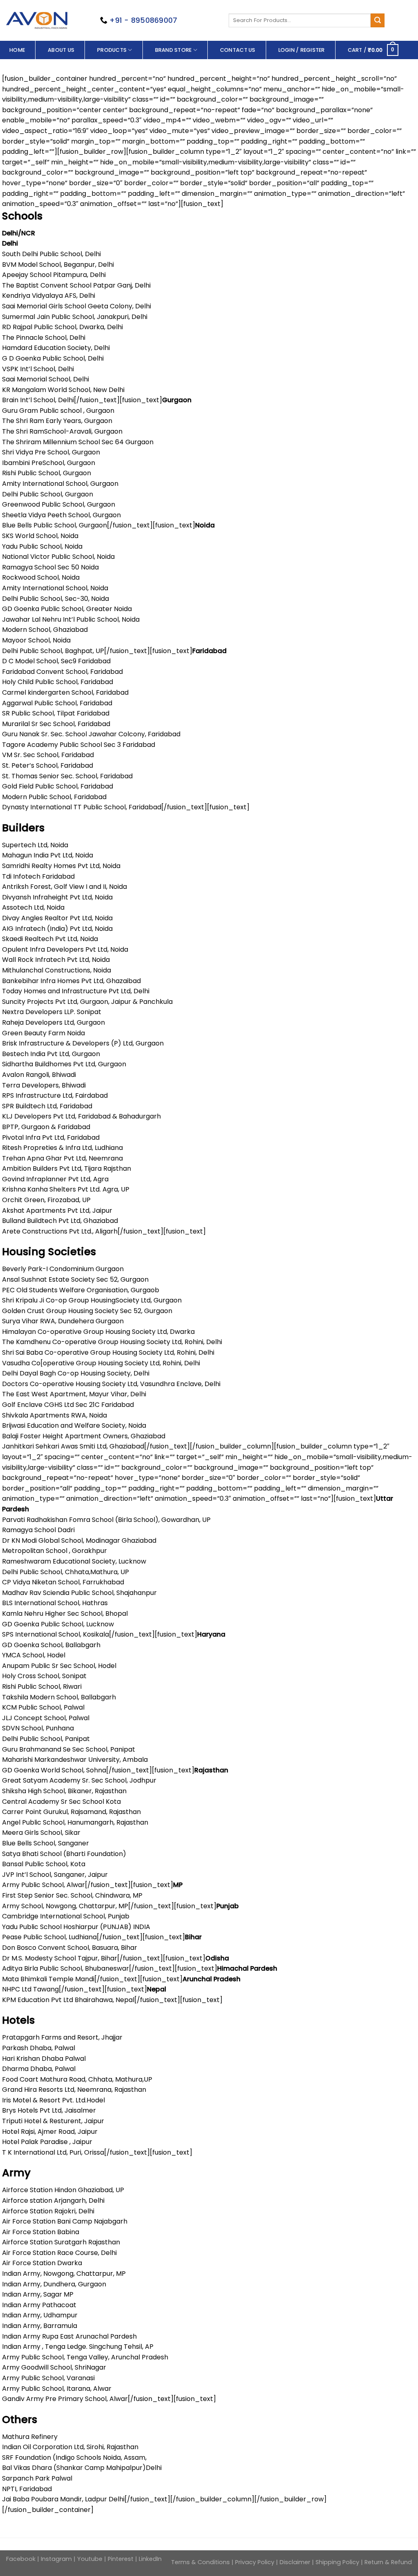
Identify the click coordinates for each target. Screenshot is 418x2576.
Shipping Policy (337, 2562)
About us (61, 50)
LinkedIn (150, 2559)
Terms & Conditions (201, 2562)
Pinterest (121, 2559)
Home (17, 50)
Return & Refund (388, 2562)
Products (112, 50)
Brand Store (173, 50)
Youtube (90, 2559)
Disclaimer (295, 2562)
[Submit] (378, 20)
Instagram (56, 2559)
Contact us (238, 50)
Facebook (22, 2559)
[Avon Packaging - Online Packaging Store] (37, 20)
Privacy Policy (256, 2562)
